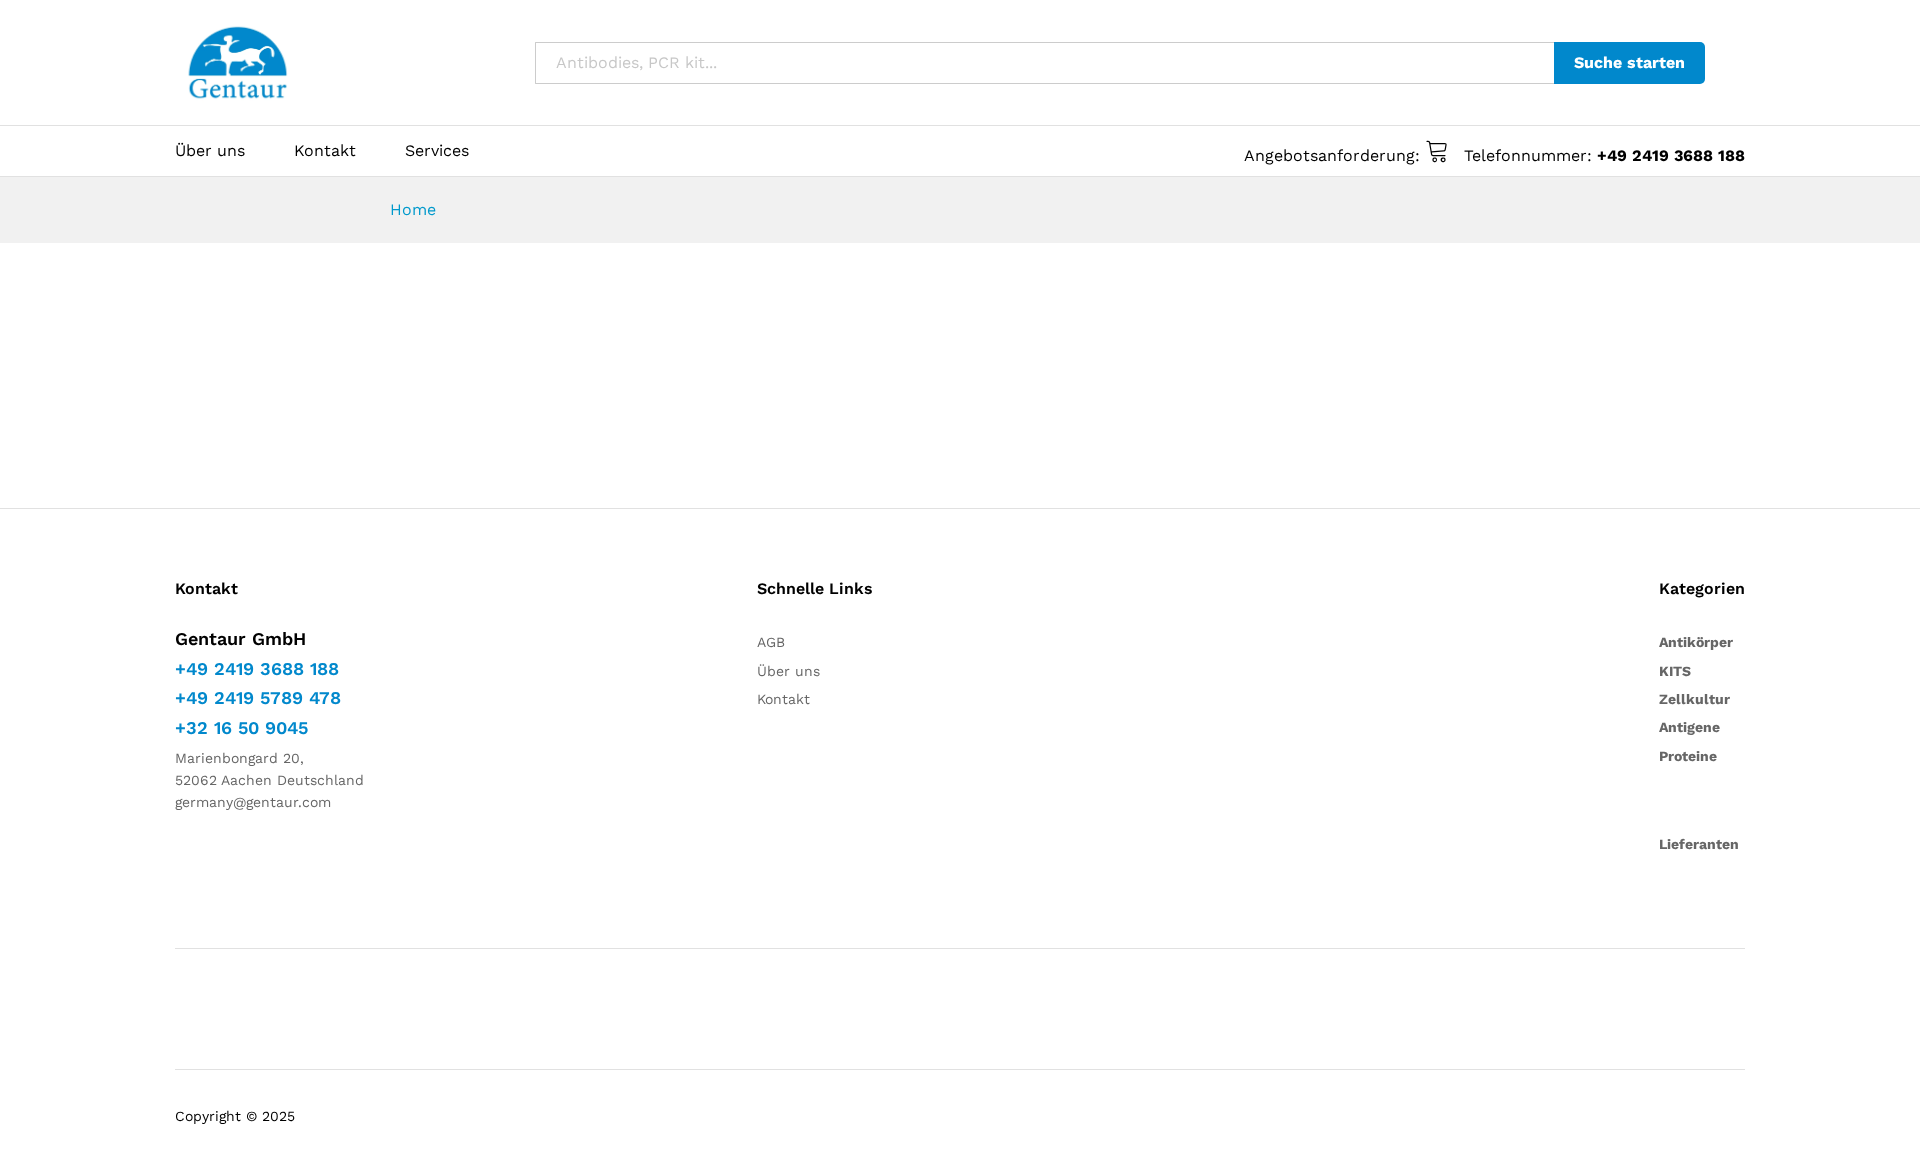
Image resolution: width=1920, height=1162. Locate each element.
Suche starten (1629, 62)
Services (437, 151)
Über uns (210, 151)
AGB (771, 642)
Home (413, 209)
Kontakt (325, 151)
